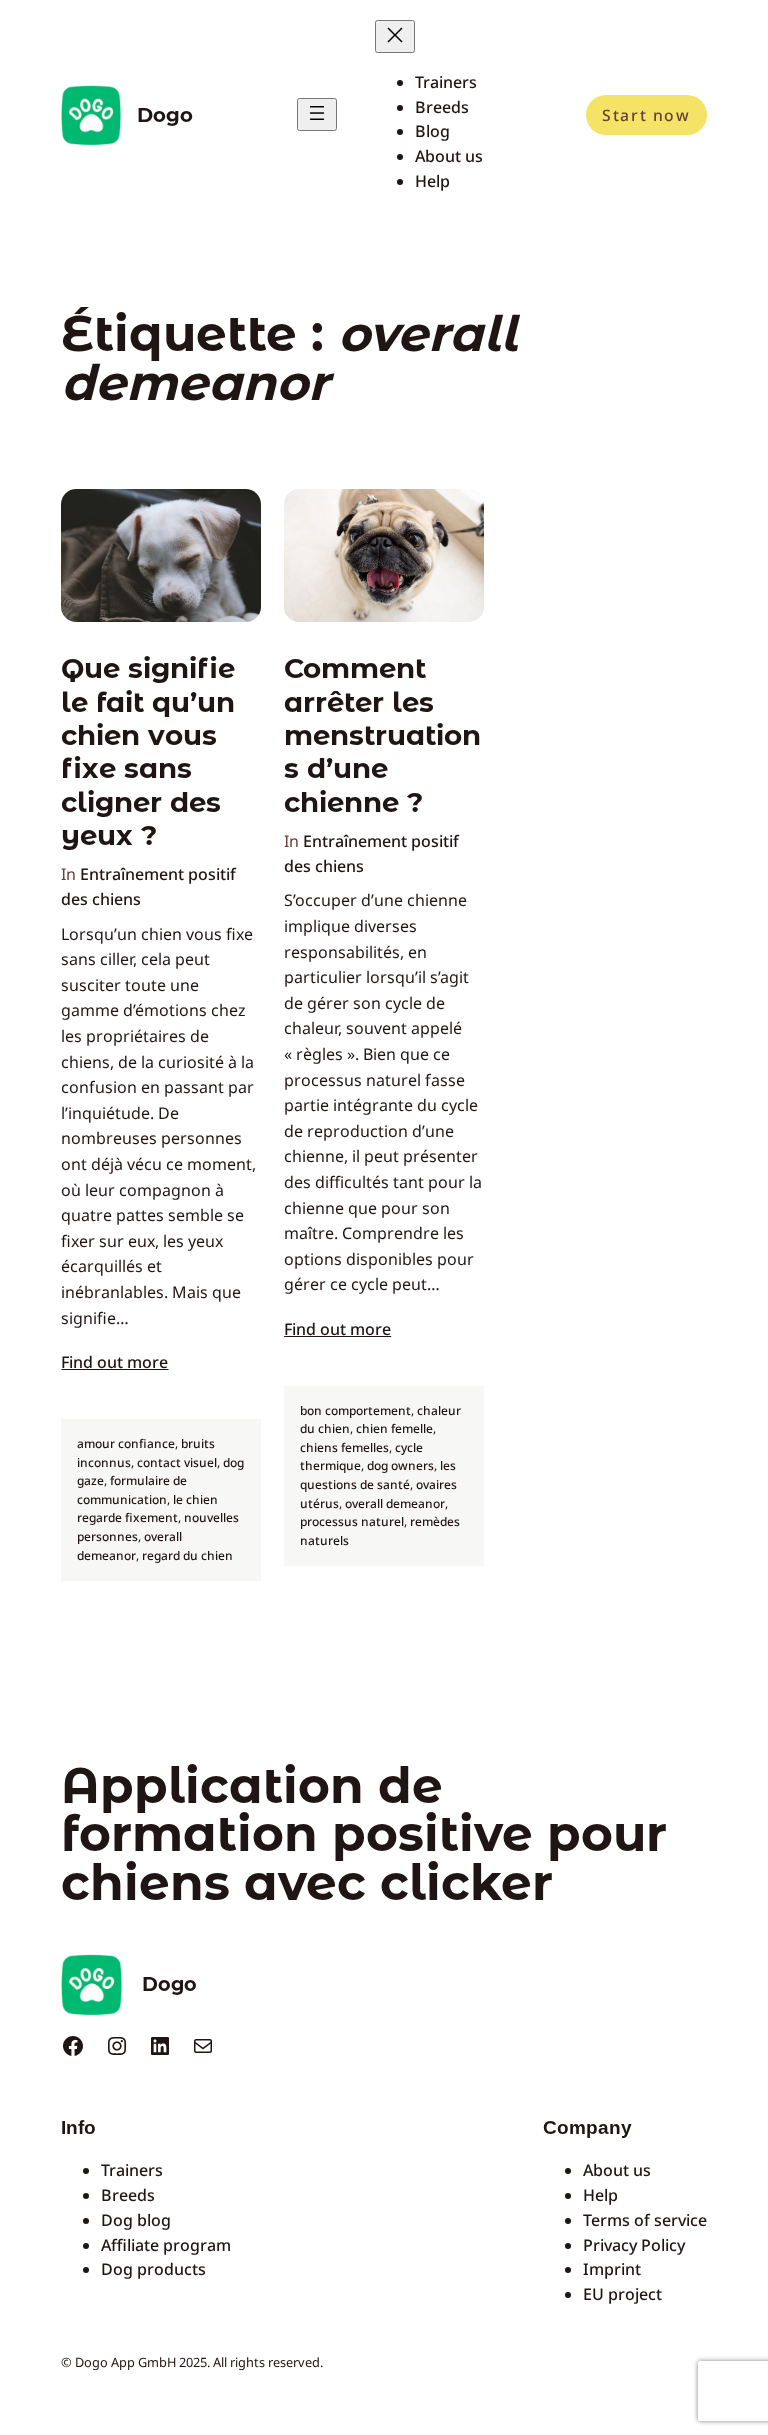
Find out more (114, 1362)
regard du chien (187, 1555)
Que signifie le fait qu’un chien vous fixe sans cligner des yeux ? (148, 751)
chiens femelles (344, 1447)
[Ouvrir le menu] (317, 114)
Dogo (165, 115)
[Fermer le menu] (395, 36)
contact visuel (177, 1462)
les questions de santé (378, 1475)
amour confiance (126, 1443)
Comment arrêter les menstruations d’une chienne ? (382, 735)
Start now (646, 115)
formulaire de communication (132, 1490)
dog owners (400, 1465)
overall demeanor (129, 1546)
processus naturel (352, 1521)
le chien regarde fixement (147, 1509)
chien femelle (394, 1428)
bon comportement (355, 1410)
